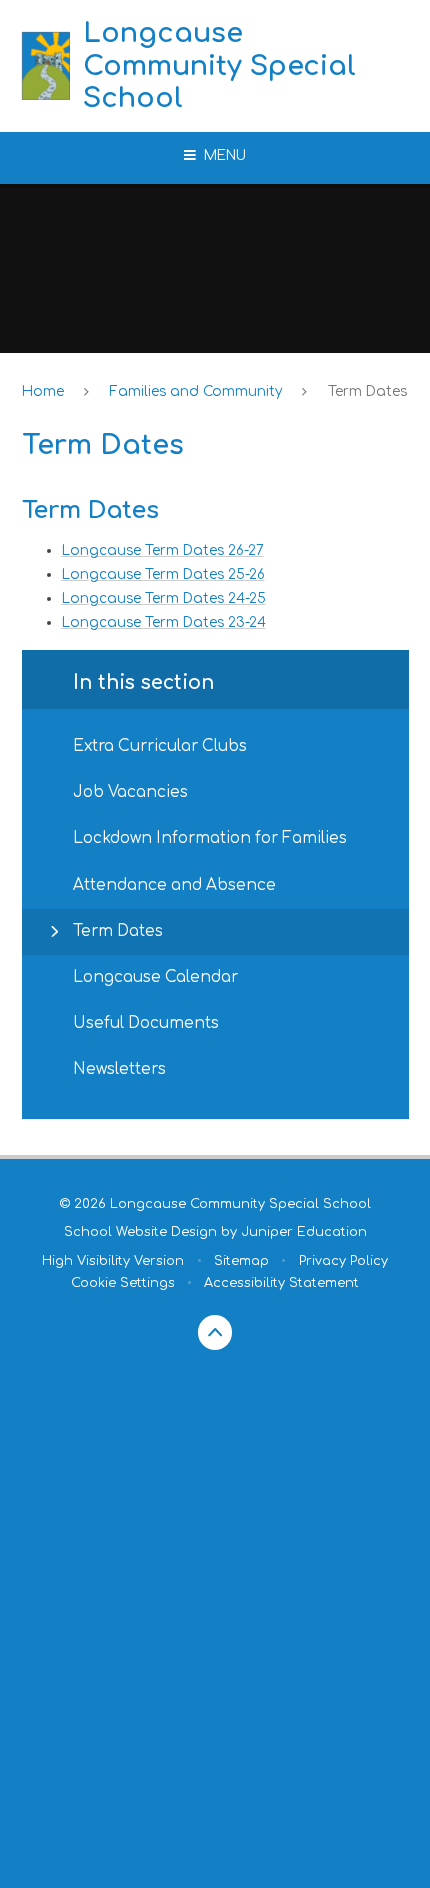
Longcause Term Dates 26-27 (163, 550)
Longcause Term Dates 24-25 (164, 598)
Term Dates (367, 391)
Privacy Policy (343, 1261)
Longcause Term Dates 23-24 (164, 622)
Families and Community (195, 391)
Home (43, 391)
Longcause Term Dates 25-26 (163, 574)
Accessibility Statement (281, 1283)
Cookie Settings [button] (123, 1283)
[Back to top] (215, 1332)
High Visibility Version (113, 1261)
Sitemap (241, 1261)
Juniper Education (304, 1232)
